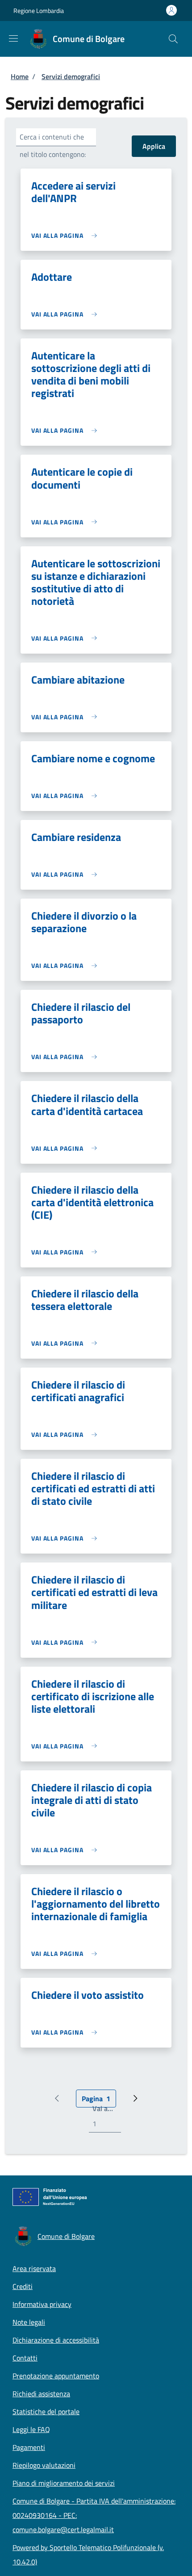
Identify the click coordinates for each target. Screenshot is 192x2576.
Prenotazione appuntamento (56, 2376)
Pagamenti (29, 2447)
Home (20, 76)
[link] (66, 235)
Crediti (23, 2286)
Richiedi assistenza (41, 2394)
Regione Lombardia (39, 11)
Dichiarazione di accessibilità (56, 2340)
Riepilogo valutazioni (44, 2465)
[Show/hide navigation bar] (13, 38)
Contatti (25, 2358)
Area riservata (34, 2268)
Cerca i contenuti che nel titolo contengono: (53, 146)
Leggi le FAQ (31, 2429)
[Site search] (173, 39)
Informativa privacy (42, 2304)
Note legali (29, 2322)
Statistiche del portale (46, 2411)
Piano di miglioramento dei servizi (64, 2483)
